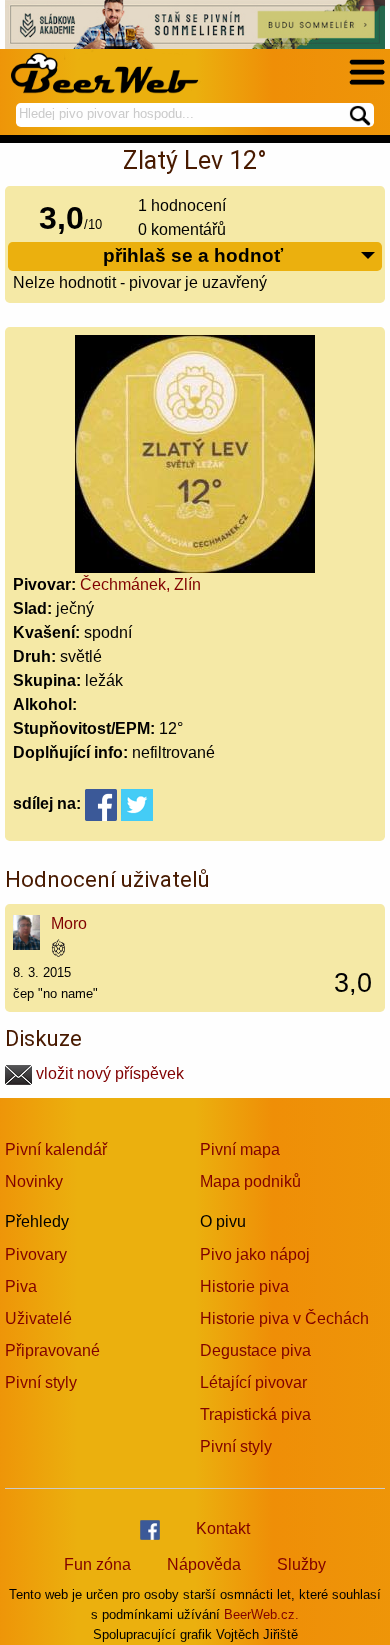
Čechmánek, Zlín (140, 584)
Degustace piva (255, 1350)
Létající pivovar (253, 1382)
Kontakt (223, 1528)
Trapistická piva (255, 1414)
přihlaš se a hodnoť (193, 255)
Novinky (34, 1181)
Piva (21, 1286)
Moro (69, 923)
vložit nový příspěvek (108, 1073)
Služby (301, 1564)
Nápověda (204, 1564)
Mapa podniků (250, 1181)
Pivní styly (41, 1382)
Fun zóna (97, 1564)
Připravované (52, 1350)
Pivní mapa (240, 1149)
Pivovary (36, 1254)
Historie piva (244, 1286)
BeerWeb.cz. (261, 1614)
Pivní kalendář (56, 1149)
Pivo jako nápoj (255, 1254)
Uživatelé (38, 1318)
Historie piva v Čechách (284, 1318)
